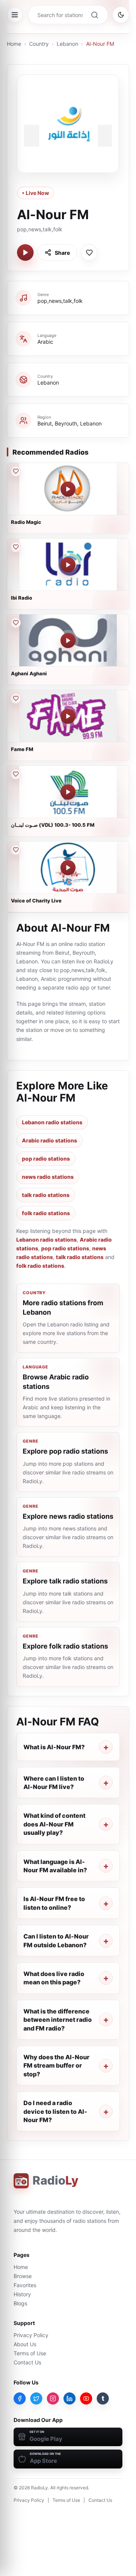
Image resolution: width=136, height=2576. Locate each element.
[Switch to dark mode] (121, 15)
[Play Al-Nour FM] (25, 252)
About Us (25, 2344)
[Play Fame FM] (68, 716)
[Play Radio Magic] (68, 489)
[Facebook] (20, 2398)
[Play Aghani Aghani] (68, 640)
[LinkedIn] (70, 2398)
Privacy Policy (31, 2335)
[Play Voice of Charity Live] (68, 868)
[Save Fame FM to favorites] (15, 698)
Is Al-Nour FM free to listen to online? (54, 1903)
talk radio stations (46, 1195)
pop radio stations (46, 1159)
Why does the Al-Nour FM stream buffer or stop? (56, 2066)
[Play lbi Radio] (68, 565)
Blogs (20, 2303)
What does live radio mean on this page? (54, 1978)
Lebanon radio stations (52, 1122)
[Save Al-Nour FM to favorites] (89, 252)
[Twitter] (36, 2398)
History (22, 2294)
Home (14, 44)
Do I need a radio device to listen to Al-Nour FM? (55, 2111)
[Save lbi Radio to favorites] (15, 547)
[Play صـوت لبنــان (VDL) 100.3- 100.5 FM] (68, 792)
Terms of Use (30, 2353)
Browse (23, 2276)
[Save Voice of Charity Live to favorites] (15, 850)
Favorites (25, 2285)
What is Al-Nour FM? (54, 1747)
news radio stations (48, 1177)
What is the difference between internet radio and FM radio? (58, 2020)
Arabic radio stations (49, 1140)
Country (39, 44)
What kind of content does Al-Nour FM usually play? (54, 1824)
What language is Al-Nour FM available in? (55, 1866)
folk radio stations (46, 1213)
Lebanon (67, 44)
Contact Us (27, 2362)
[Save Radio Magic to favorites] (15, 471)
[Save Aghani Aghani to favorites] (15, 623)
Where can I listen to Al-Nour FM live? (54, 1783)
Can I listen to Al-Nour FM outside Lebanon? (56, 1940)
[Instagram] (53, 2398)
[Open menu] (15, 15)
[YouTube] (86, 2398)
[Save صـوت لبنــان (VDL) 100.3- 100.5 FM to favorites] (15, 774)
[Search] (94, 15)
